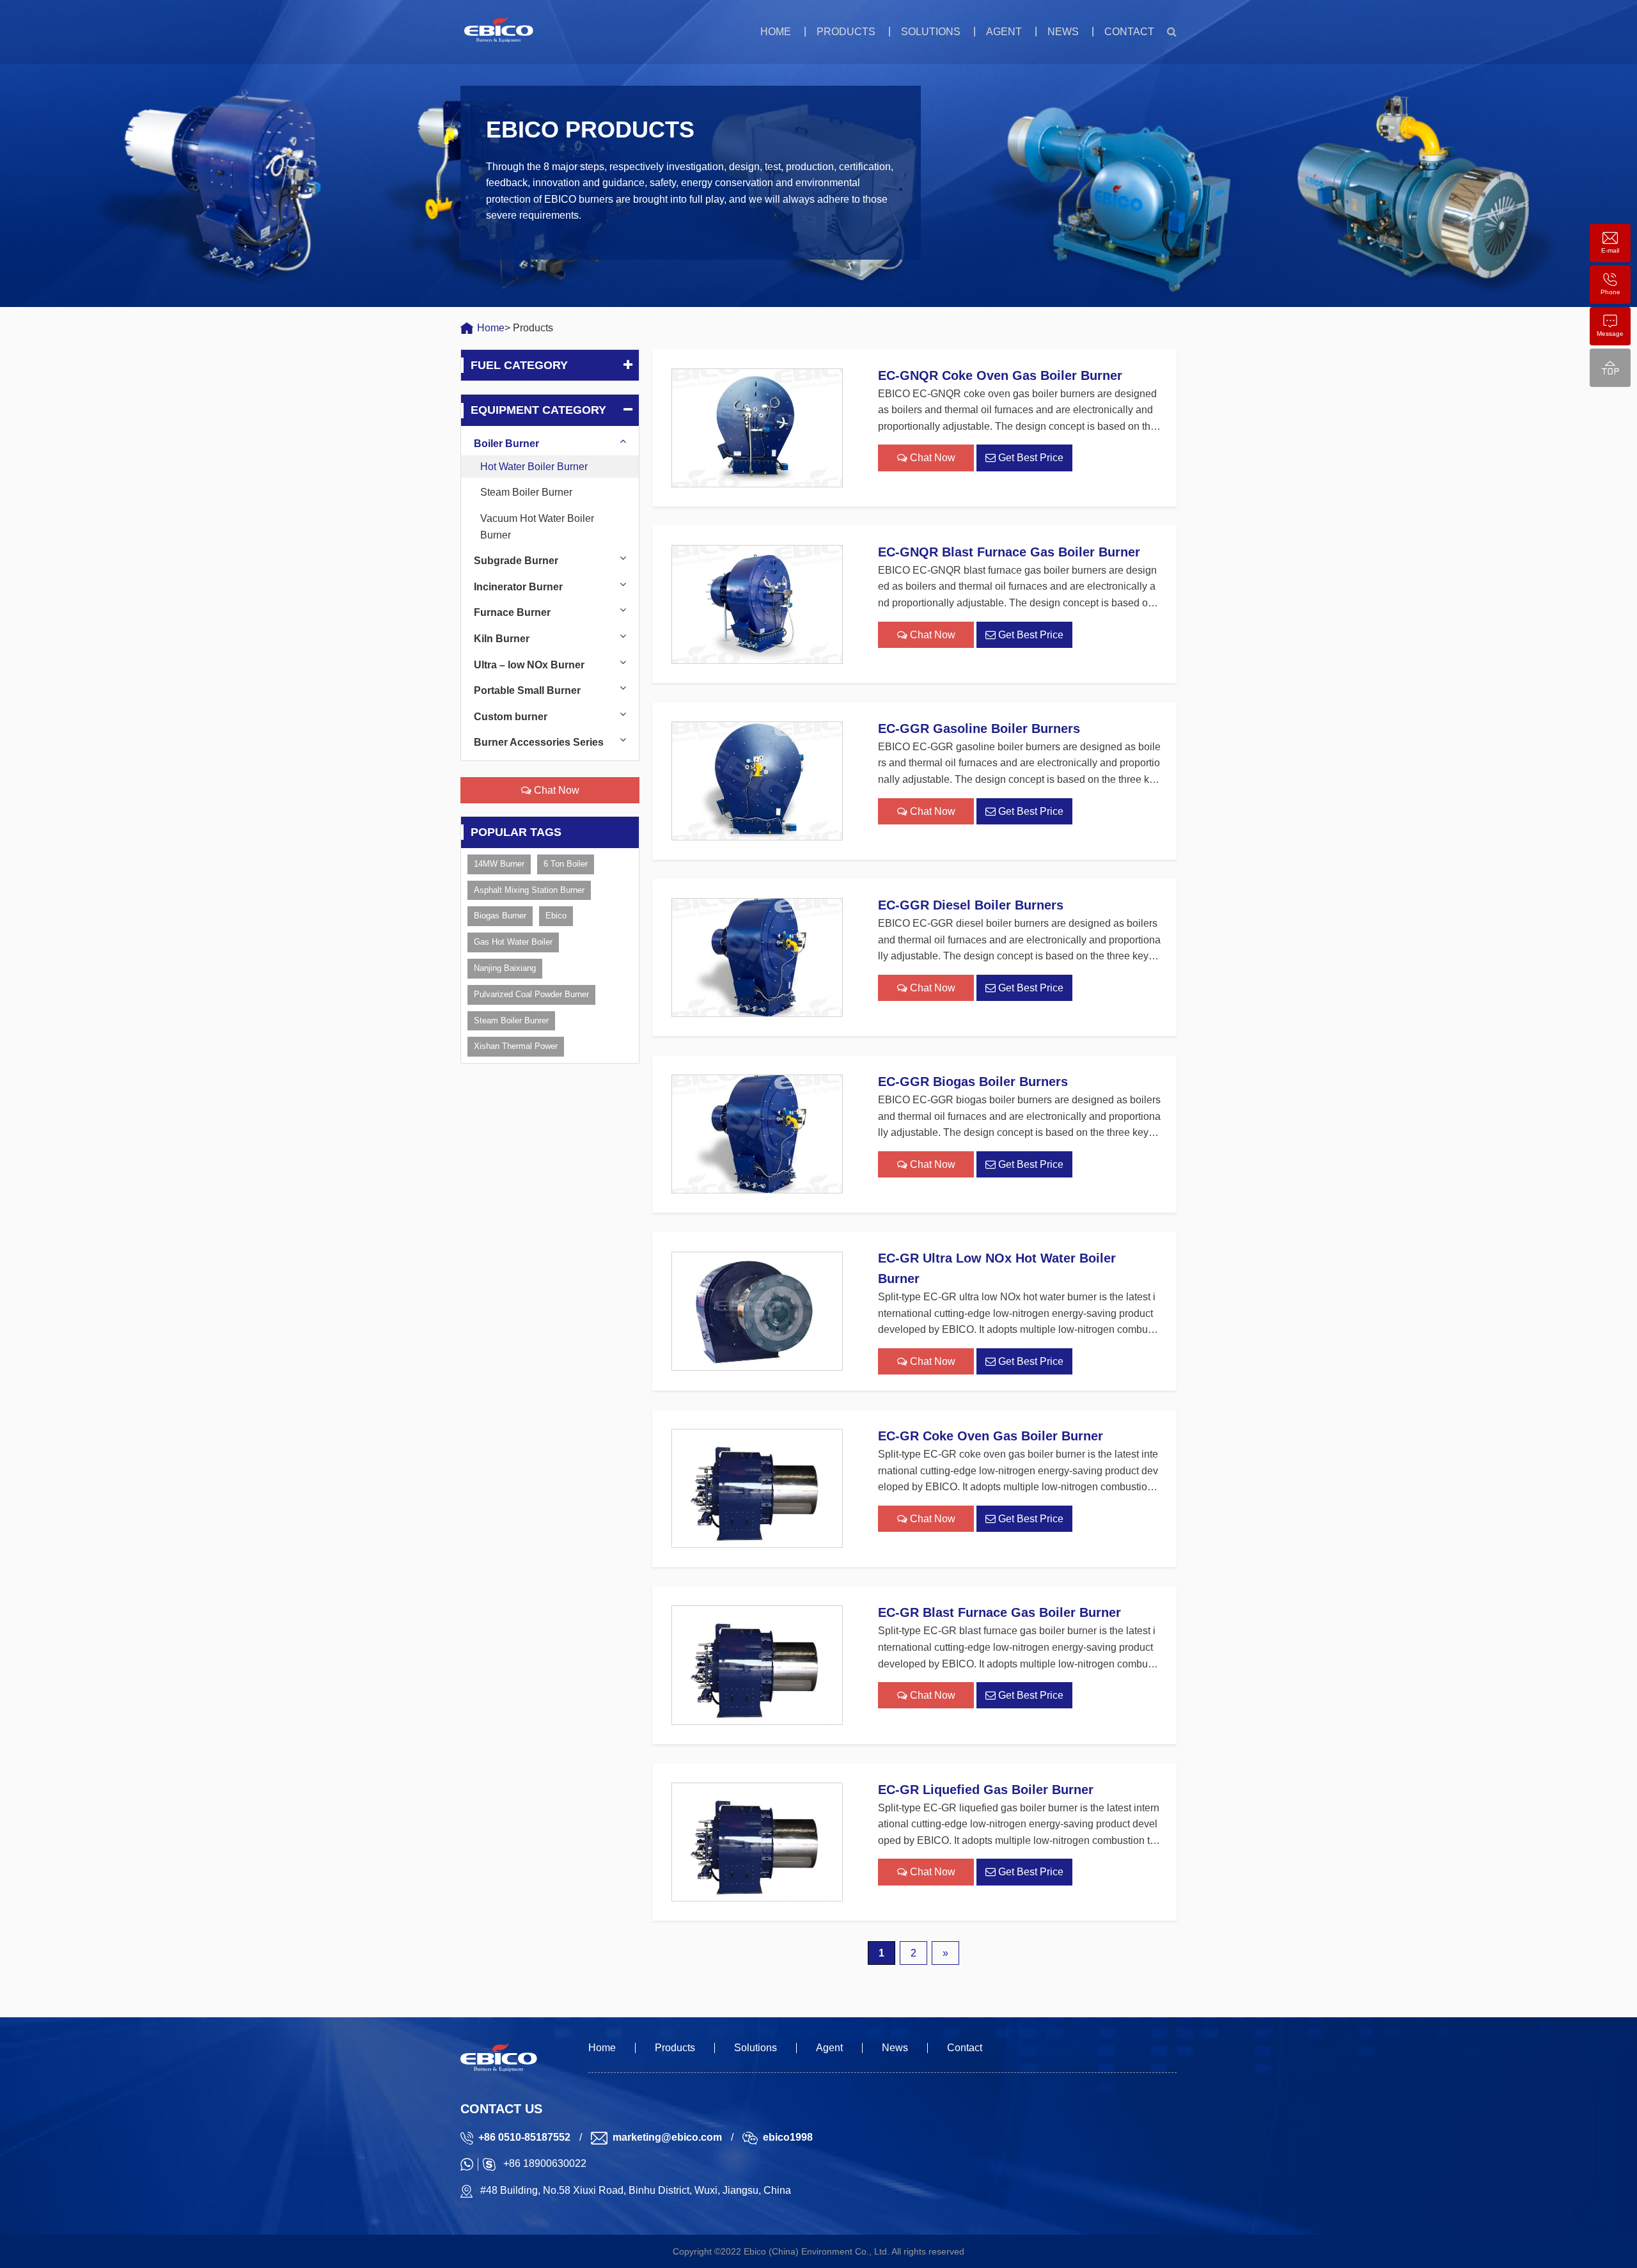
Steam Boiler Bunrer (511, 1020)
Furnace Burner (512, 612)
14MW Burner (499, 864)
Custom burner (511, 717)
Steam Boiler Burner (526, 492)
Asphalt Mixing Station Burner (529, 890)
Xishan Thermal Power (516, 1046)
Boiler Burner (506, 444)
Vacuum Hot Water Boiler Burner (537, 527)
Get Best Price (1030, 458)
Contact (1129, 32)
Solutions (931, 32)
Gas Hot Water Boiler (513, 942)
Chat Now (555, 790)
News (1063, 32)
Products (846, 32)
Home (776, 32)
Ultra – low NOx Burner (529, 665)
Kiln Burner (502, 639)
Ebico (556, 916)
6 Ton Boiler (566, 864)
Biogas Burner (500, 916)
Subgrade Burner (516, 561)
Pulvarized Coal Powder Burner (531, 994)
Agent (1004, 32)
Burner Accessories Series (539, 742)
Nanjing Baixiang (505, 968)
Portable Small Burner (527, 690)
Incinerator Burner (518, 587)
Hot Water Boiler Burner (534, 467)
